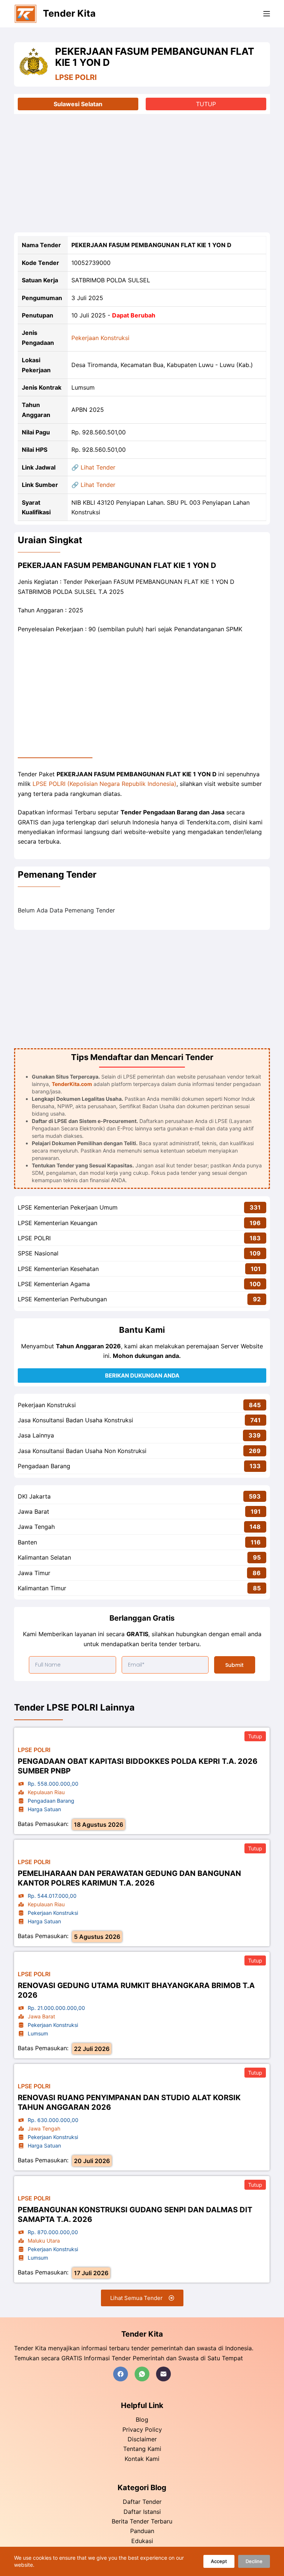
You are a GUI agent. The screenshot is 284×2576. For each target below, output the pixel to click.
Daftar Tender (142, 2502)
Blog (142, 2419)
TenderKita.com (72, 1084)
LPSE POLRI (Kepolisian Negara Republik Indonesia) (104, 784)
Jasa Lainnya (36, 1435)
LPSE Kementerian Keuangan (58, 1223)
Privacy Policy (142, 2429)
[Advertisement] (142, 173)
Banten (27, 1542)
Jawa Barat (33, 1511)
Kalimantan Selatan (44, 1557)
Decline (254, 2561)
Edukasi (142, 2541)
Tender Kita (69, 13)
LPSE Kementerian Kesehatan (58, 1269)
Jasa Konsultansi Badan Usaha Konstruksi (75, 1420)
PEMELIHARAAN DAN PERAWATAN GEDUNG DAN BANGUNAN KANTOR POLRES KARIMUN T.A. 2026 (129, 1878)
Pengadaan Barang (44, 1466)
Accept (219, 2561)
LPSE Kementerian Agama (54, 1284)
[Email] (163, 2374)
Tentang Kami (142, 2449)
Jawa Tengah (36, 1527)
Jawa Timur (34, 1573)
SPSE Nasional (38, 1253)
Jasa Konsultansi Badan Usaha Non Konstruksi (82, 1451)
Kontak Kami (142, 2459)
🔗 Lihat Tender (93, 467)
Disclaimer (142, 2439)
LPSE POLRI (76, 77)
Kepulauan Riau (46, 1792)
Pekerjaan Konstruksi (100, 338)
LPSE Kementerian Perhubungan (62, 1299)
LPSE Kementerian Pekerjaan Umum (68, 1207)
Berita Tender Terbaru (142, 2521)
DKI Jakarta (34, 1496)
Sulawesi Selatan (78, 104)
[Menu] (267, 14)
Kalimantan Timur (42, 1588)
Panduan (142, 2531)
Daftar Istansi (142, 2512)
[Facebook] (121, 2374)
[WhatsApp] (142, 2374)
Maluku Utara (44, 2241)
